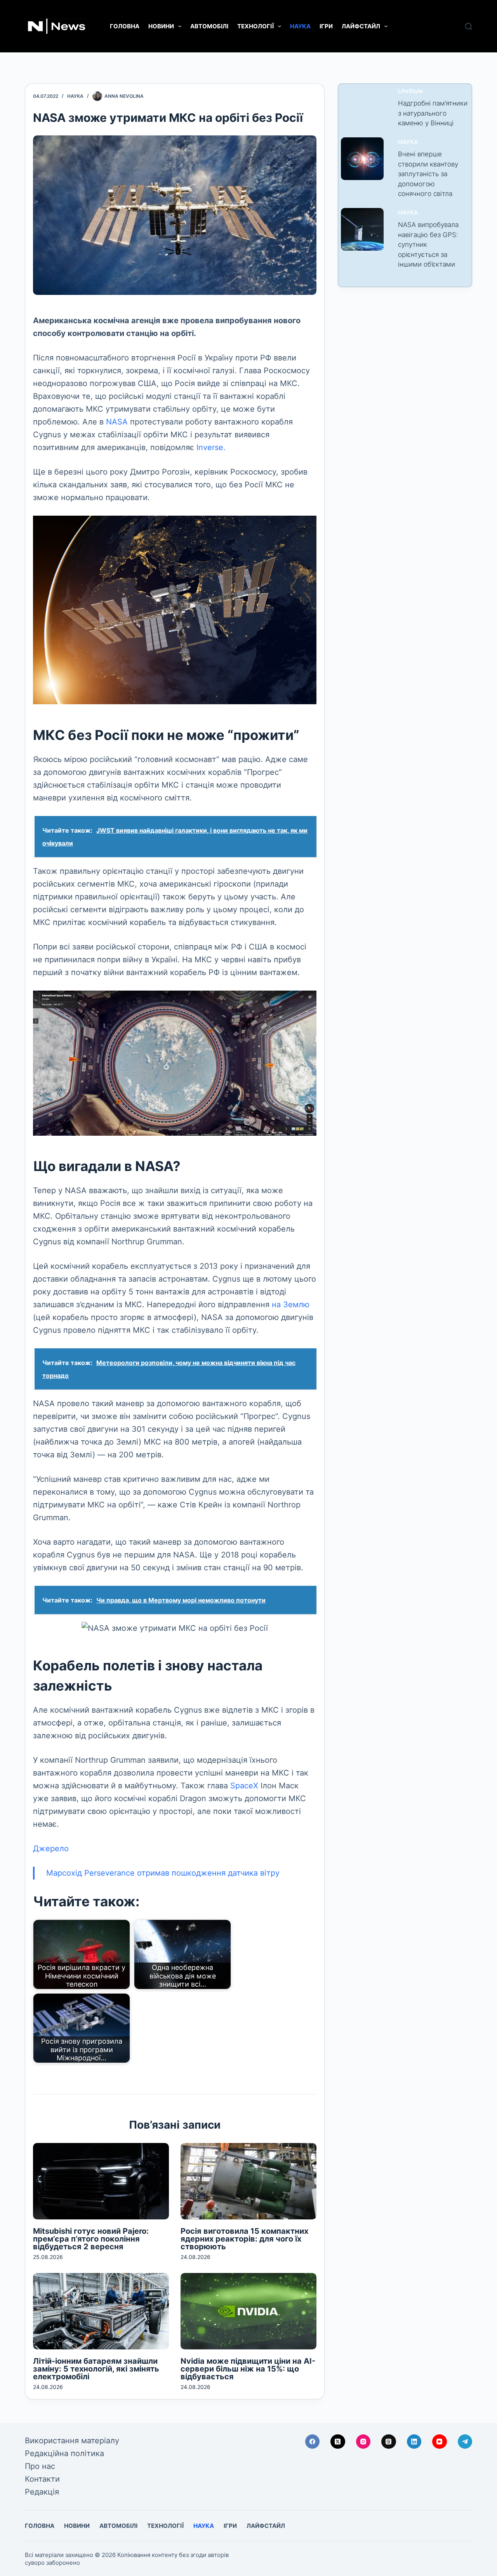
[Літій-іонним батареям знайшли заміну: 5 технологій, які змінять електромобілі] (101, 2311)
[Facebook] (313, 2442)
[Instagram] (363, 2442)
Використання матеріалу (72, 2441)
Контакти (42, 2479)
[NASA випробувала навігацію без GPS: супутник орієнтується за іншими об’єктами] (362, 229)
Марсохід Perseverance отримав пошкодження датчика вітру (163, 1873)
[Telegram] (465, 2442)
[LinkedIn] (414, 2442)
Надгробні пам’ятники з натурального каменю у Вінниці (433, 113)
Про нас (40, 2466)
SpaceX (244, 1786)
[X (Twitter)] (338, 2442)
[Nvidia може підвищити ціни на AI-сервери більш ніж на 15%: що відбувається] (248, 2311)
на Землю (291, 1304)
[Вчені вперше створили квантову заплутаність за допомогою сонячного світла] (362, 159)
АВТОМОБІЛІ (209, 26)
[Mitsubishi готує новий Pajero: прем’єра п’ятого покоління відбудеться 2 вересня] (101, 2181)
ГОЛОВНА (125, 26)
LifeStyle (410, 91)
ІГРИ (326, 26)
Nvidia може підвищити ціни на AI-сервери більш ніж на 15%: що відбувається (248, 2369)
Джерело (51, 1848)
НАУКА (300, 26)
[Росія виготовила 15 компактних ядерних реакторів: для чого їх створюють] (248, 2181)
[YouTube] (440, 2442)
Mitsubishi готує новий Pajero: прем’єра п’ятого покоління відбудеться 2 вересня (91, 2239)
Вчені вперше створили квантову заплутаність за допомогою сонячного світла (428, 174)
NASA (117, 422)
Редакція (42, 2492)
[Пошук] (469, 26)
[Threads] (389, 2442)
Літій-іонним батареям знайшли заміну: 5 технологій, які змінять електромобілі (96, 2369)
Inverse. (211, 447)
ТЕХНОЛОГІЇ (255, 26)
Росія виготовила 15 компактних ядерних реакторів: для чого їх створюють (244, 2239)
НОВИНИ (161, 26)
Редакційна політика (64, 2453)
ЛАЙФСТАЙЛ (361, 26)
